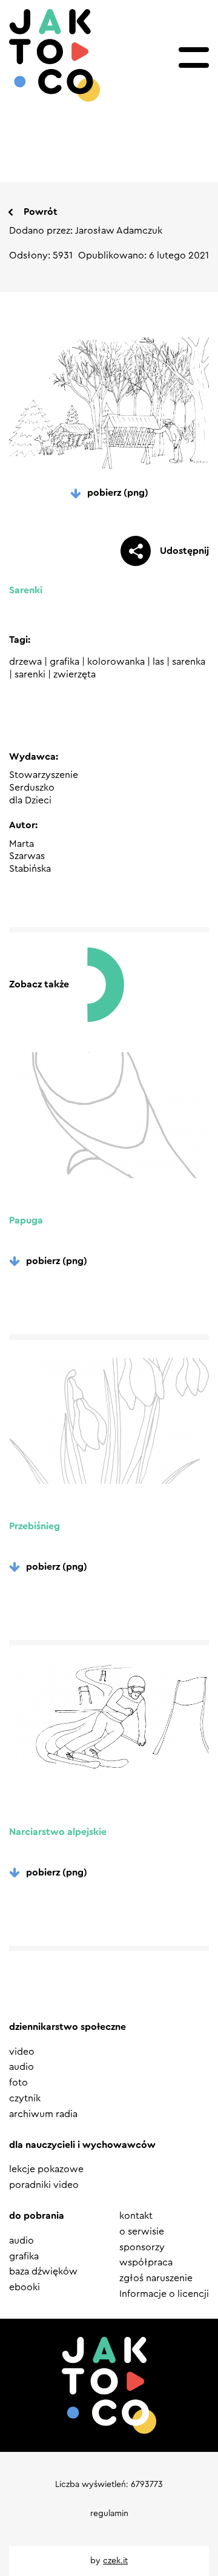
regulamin (109, 2514)
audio (21, 2067)
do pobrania (37, 2216)
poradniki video (44, 2185)
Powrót (41, 212)
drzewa (25, 662)
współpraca (146, 2262)
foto (18, 2083)
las (158, 662)
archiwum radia (43, 2114)
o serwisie (142, 2232)
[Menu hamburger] (194, 58)
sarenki (30, 674)
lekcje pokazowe (46, 2169)
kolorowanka (116, 662)
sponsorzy (142, 2247)
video (22, 2052)
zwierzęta (74, 674)
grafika (64, 662)
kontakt (136, 2216)
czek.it (115, 2561)
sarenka (189, 662)
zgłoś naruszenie (156, 2278)
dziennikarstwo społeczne (68, 2027)
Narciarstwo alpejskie (58, 1832)
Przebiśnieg (35, 1526)
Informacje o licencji (164, 2294)
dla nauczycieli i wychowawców (82, 2145)
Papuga (26, 1220)
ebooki (25, 2287)
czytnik (25, 2098)
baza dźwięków (43, 2271)
